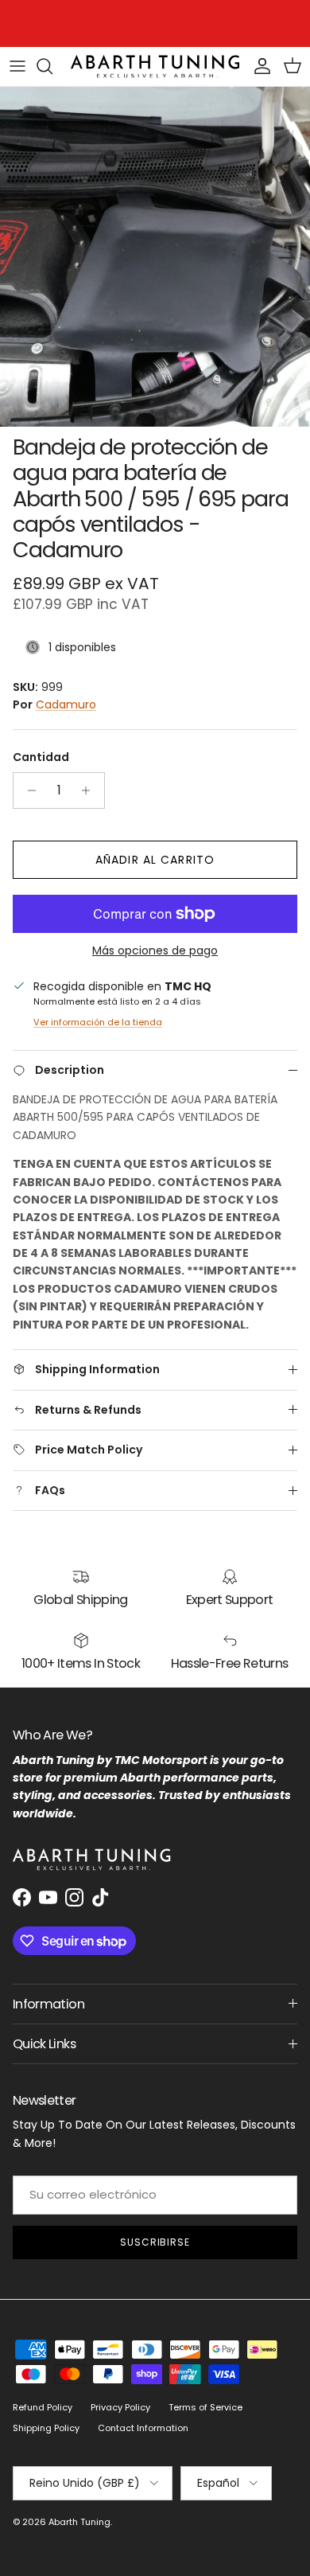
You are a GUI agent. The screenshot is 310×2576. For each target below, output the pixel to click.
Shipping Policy (46, 2428)
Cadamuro (66, 704)
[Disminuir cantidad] (27, 790)
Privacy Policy (120, 2407)
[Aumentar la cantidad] (90, 790)
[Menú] (17, 66)
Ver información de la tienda (98, 1022)
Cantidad (41, 757)
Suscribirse (155, 2242)
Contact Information (143, 2428)
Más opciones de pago (155, 951)
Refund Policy (43, 2407)
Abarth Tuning (79, 2522)
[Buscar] (52, 66)
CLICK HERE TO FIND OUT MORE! (188, 25)
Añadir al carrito (155, 860)
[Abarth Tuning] (155, 66)
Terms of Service (205, 2407)
